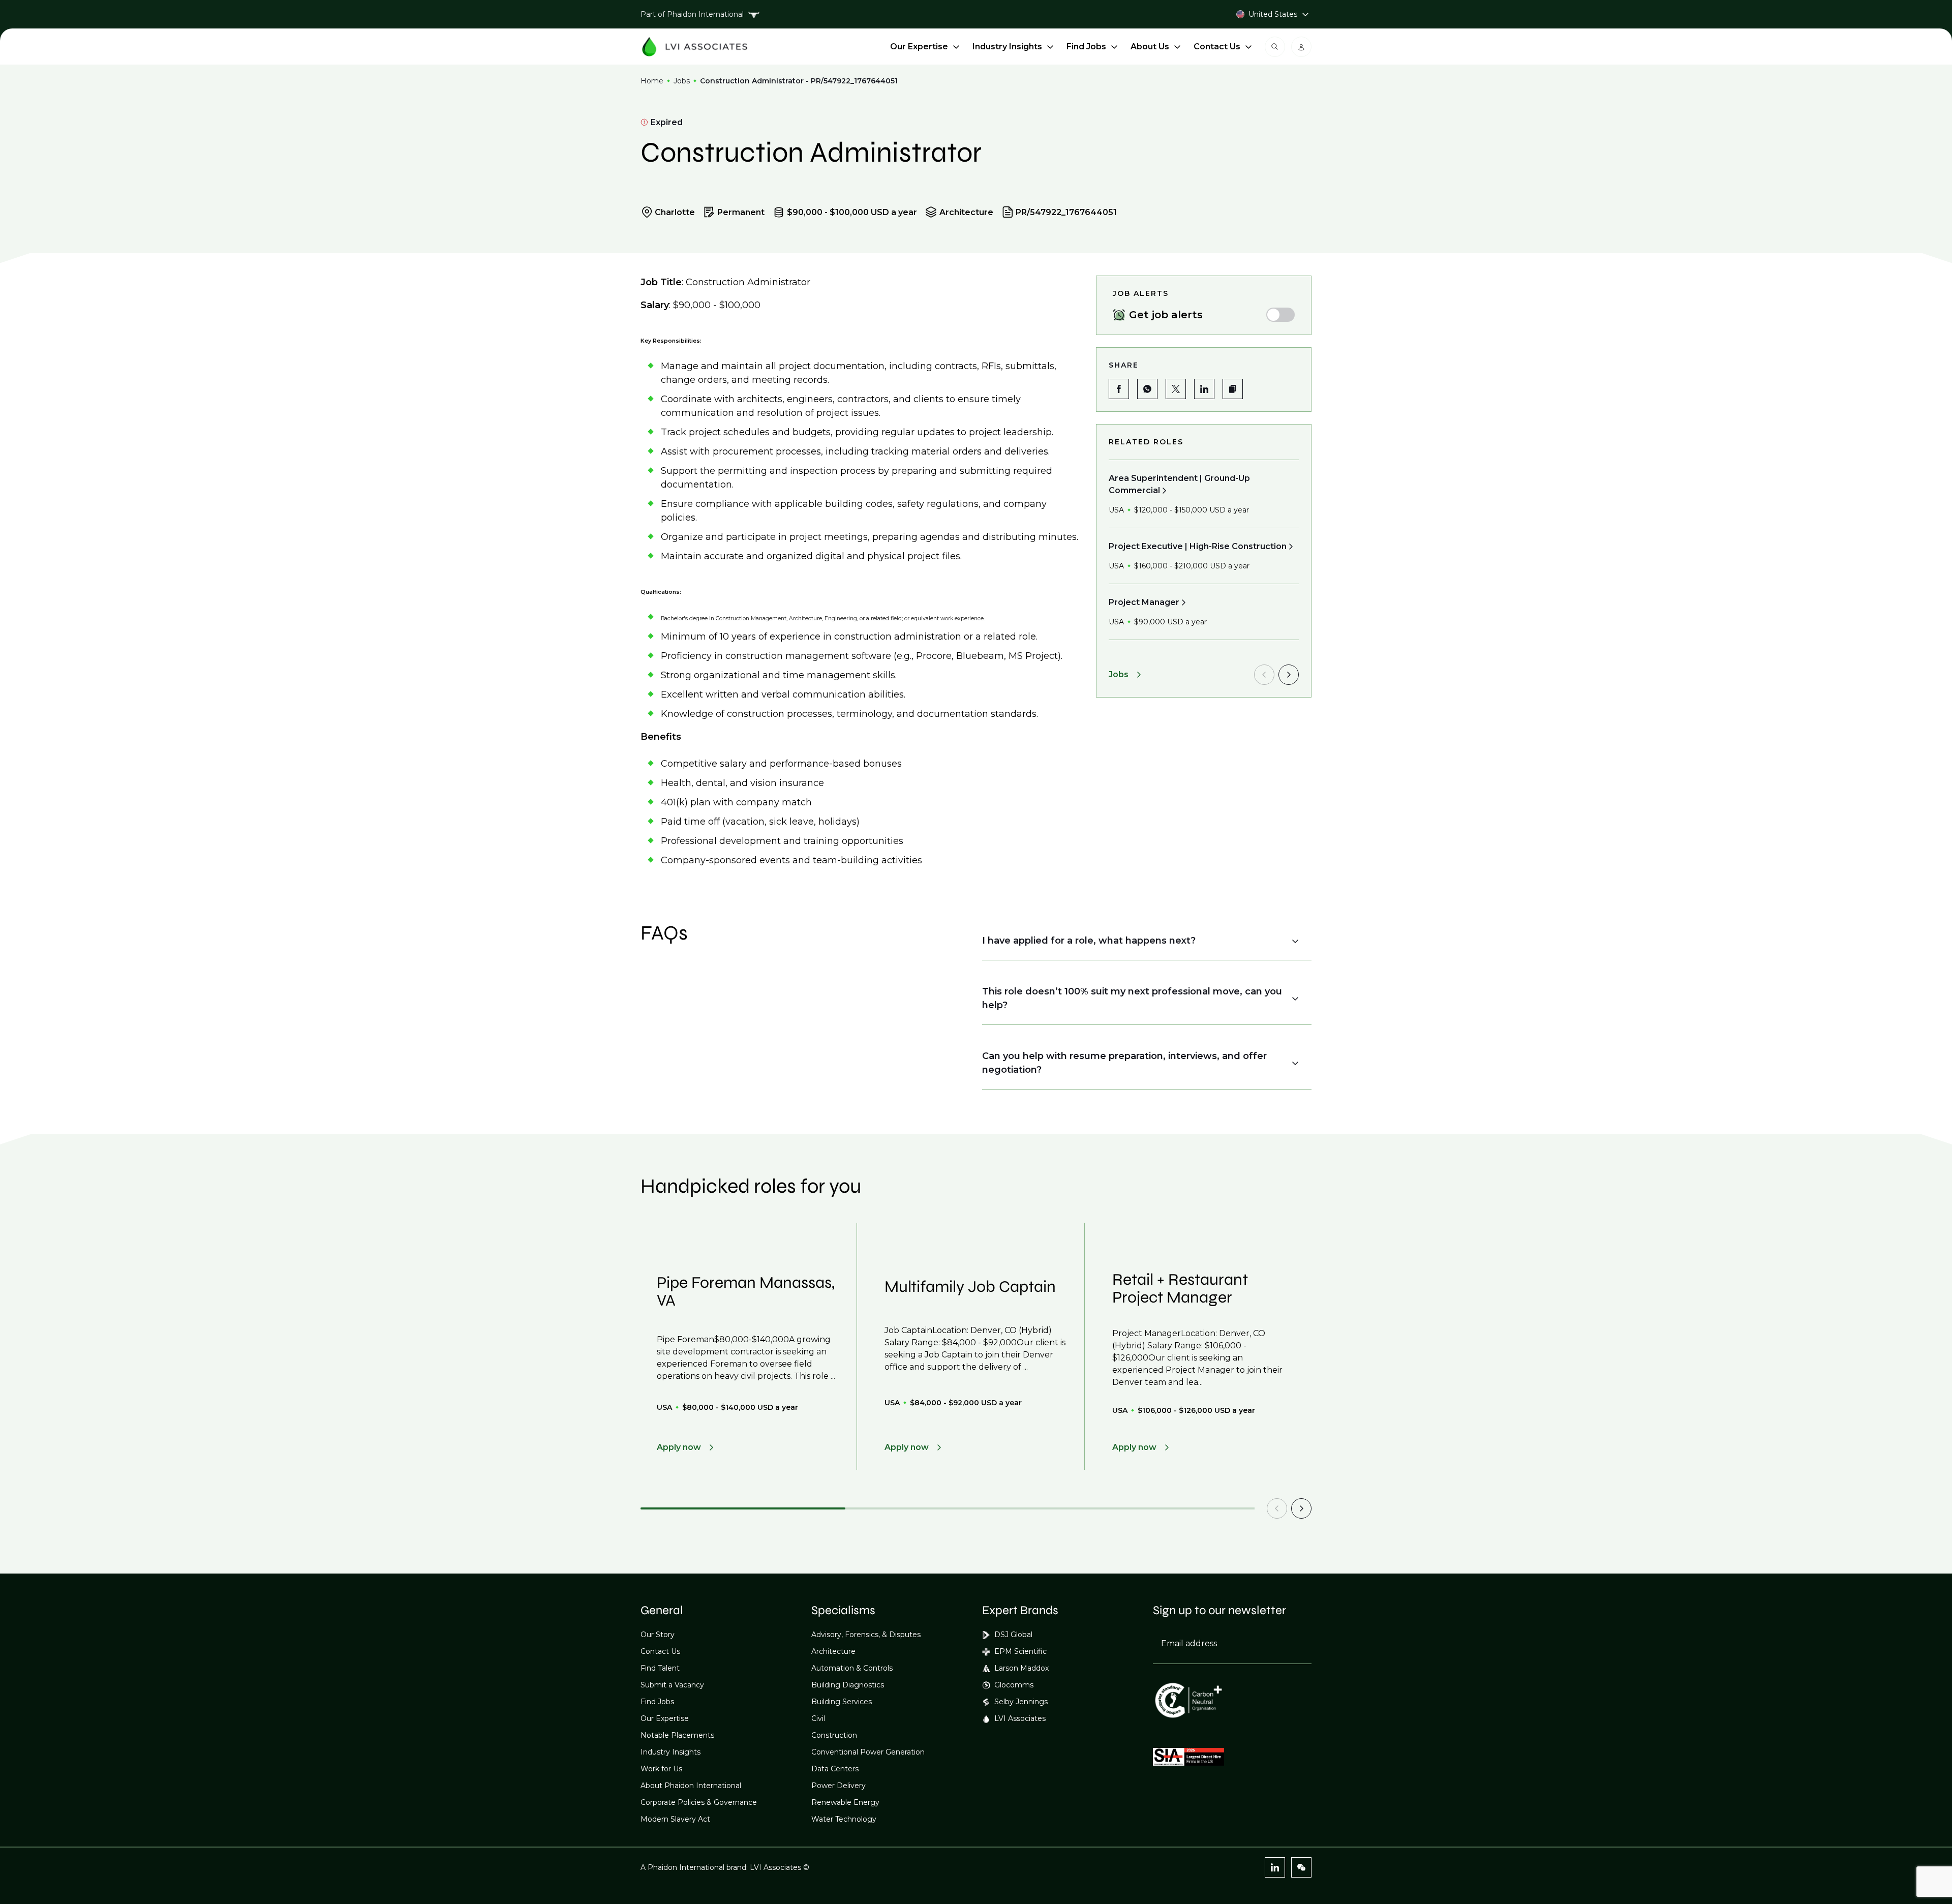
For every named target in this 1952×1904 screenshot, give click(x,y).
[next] (1289, 675)
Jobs (682, 81)
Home (652, 81)
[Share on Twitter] (1176, 389)
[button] (1233, 389)
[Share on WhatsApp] (1147, 389)
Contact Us (1217, 47)
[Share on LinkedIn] (1204, 389)
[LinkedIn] (1275, 1867)
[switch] (1280, 315)
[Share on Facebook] (1119, 389)
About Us (1150, 47)
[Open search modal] (1275, 47)
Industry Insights (1007, 47)
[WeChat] (1301, 1867)
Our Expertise (919, 47)
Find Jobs (1086, 47)
